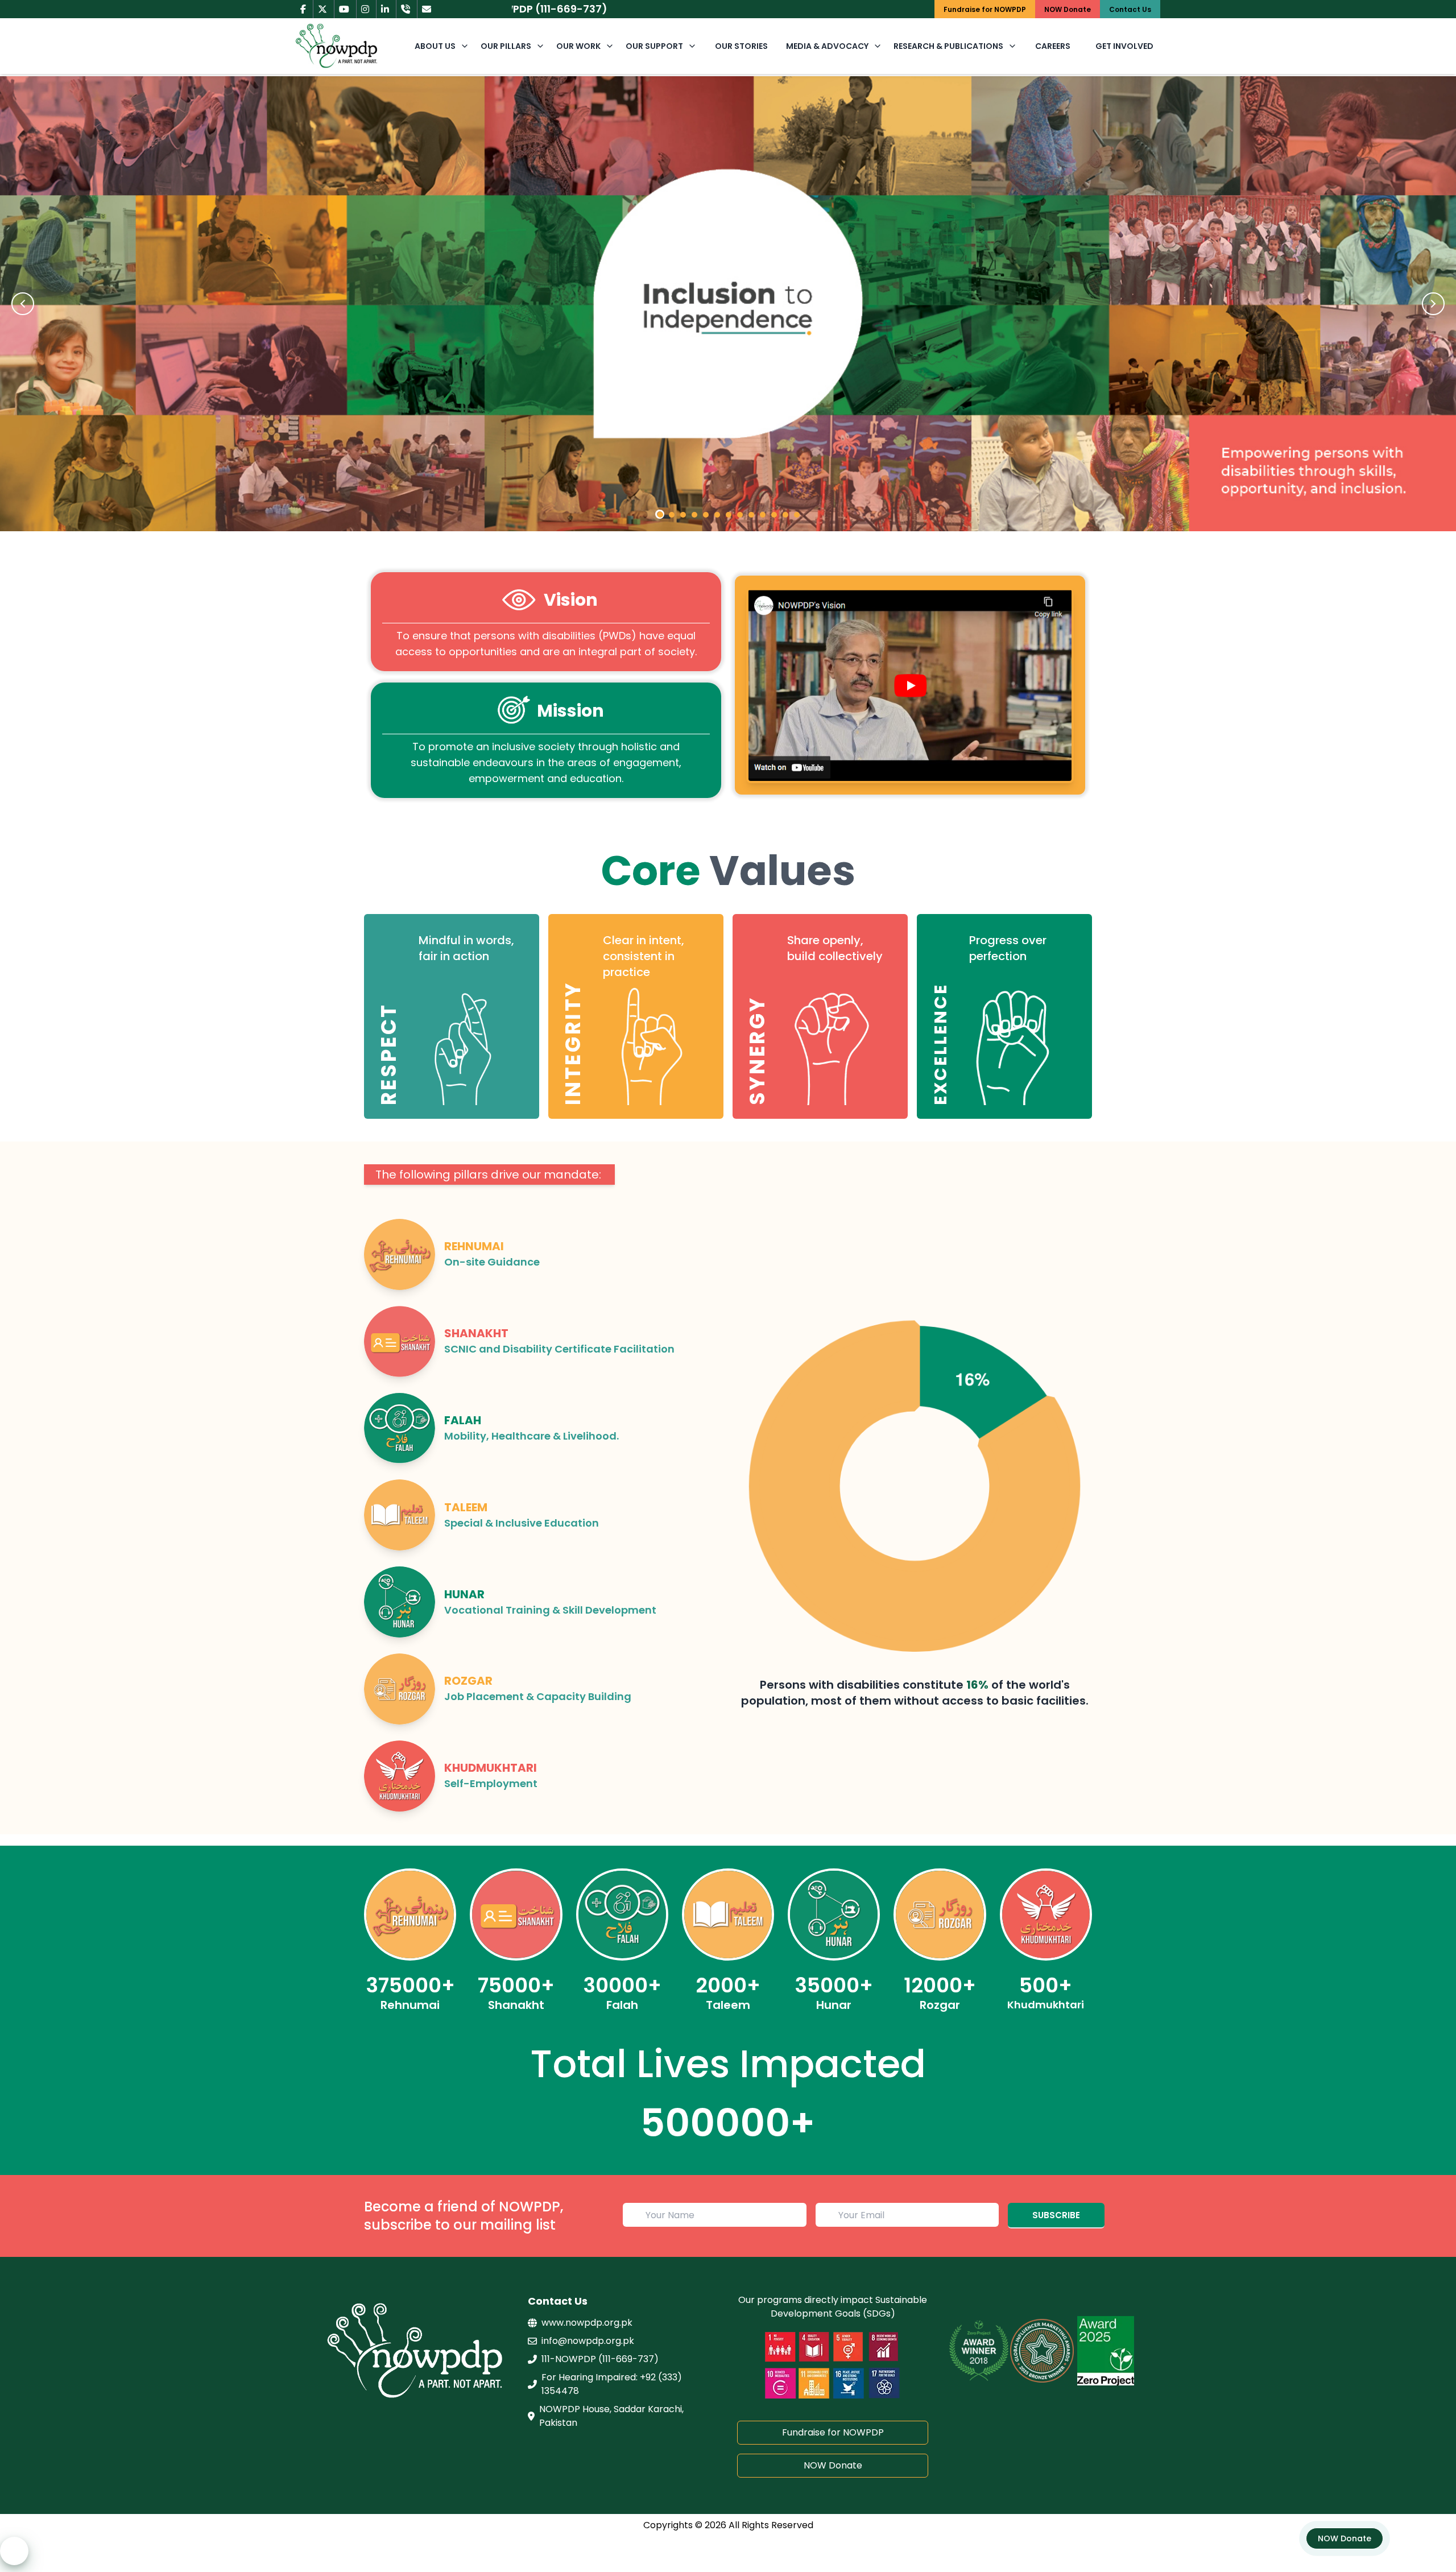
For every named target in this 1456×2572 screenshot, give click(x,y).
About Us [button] (435, 46)
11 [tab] (772, 512)
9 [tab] (749, 512)
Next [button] (1433, 304)
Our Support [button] (654, 46)
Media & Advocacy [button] (827, 46)
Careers (1053, 46)
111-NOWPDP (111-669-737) (600, 2359)
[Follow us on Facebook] (303, 9)
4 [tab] (692, 512)
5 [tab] (704, 512)
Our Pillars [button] (506, 46)
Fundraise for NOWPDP (833, 2432)
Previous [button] (23, 304)
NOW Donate (833, 2465)
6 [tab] (715, 512)
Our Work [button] (578, 46)
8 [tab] (738, 512)
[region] (728, 985)
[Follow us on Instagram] (365, 9)
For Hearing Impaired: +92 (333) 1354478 (612, 2384)
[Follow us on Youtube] (344, 9)
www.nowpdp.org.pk (587, 2323)
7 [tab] (726, 512)
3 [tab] (681, 512)
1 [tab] (660, 514)
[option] (728, 304)
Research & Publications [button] (948, 46)
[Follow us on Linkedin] (385, 9)
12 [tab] (783, 512)
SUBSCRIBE (1056, 2215)
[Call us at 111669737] (406, 9)
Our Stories (741, 46)
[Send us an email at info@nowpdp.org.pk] (427, 9)
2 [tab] (669, 512)
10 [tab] (760, 512)
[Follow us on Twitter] (322, 9)
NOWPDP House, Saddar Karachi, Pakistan (611, 2416)
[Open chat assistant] (14, 2551)
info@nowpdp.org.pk (588, 2341)
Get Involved (1124, 46)
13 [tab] (795, 512)
